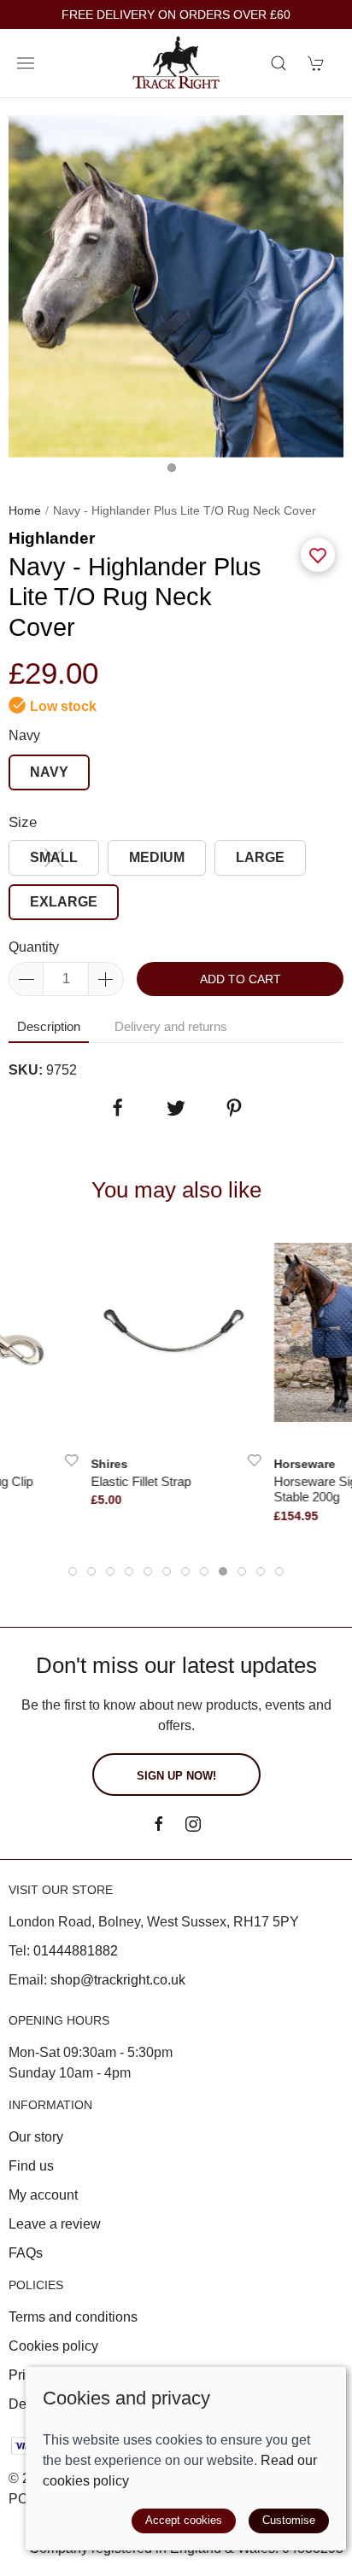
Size (23, 822)
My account (43, 2195)
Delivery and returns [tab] (171, 1026)
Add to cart (241, 979)
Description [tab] (49, 1026)
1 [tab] (176, 472)
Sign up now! (176, 1776)
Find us (31, 2166)
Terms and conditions (73, 2317)
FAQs (26, 2253)
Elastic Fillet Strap (141, 1481)
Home (25, 510)
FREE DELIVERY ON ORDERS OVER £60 (176, 15)
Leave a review (55, 2224)
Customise (289, 2520)
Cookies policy (53, 2346)
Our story (36, 2137)
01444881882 (76, 1951)
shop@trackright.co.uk (118, 1980)
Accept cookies (184, 2520)
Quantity (34, 947)
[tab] (73, 1571)
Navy (24, 735)
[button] (26, 63)
